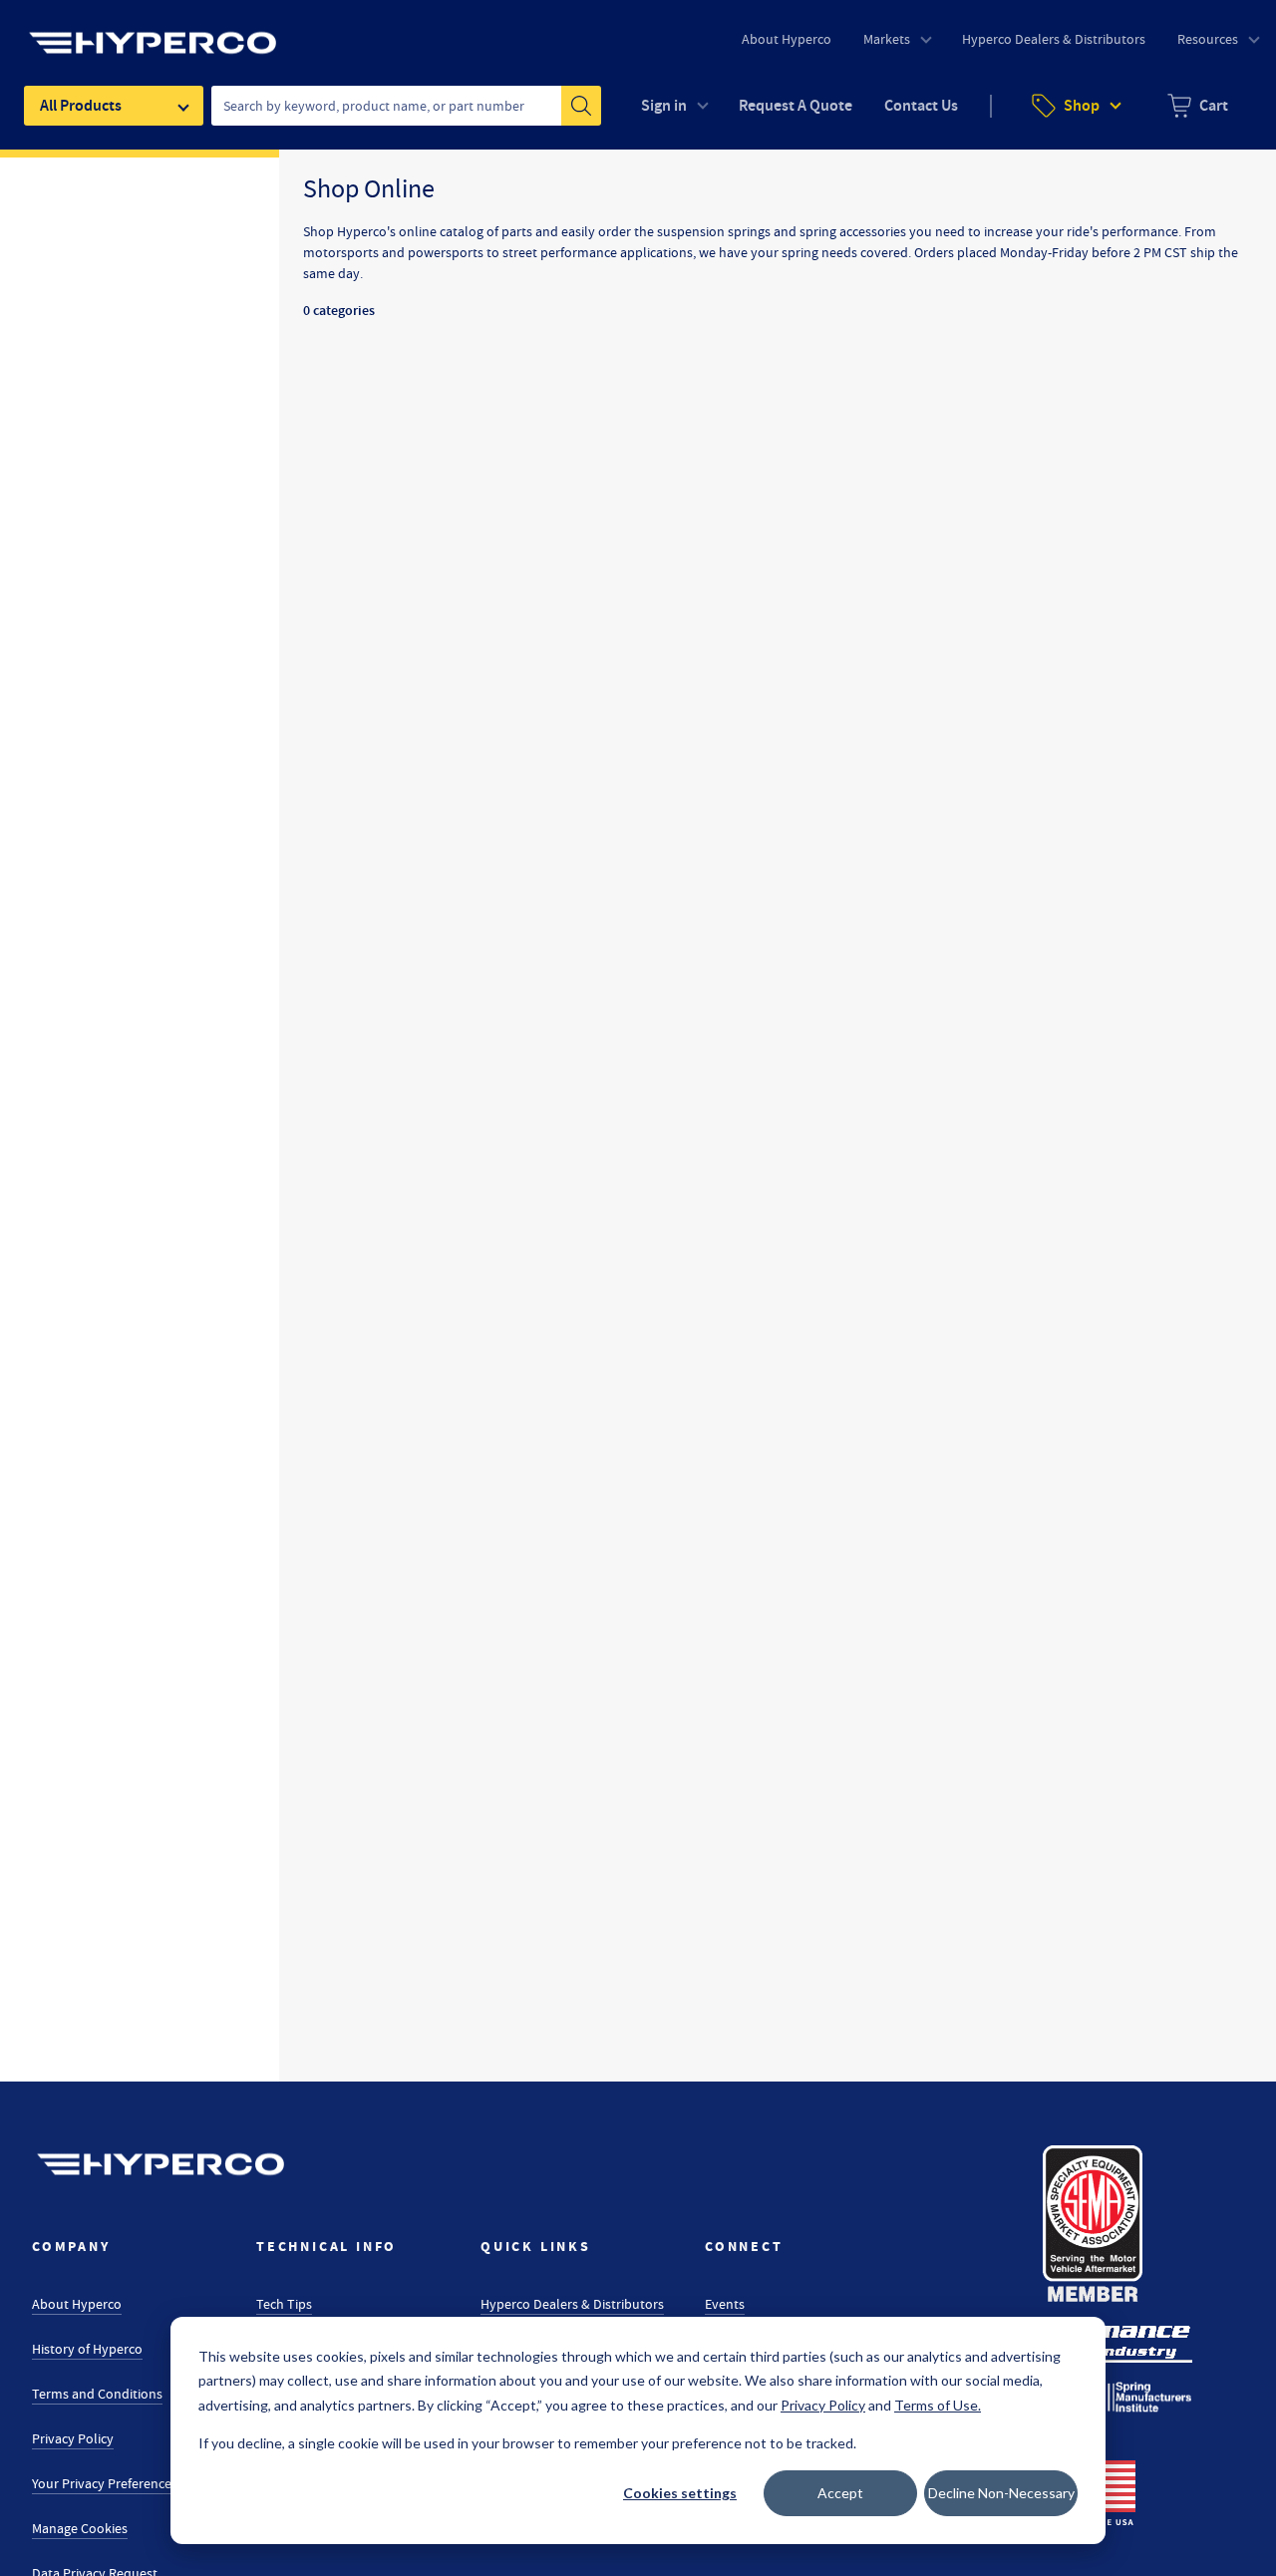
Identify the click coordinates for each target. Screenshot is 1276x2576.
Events (725, 2304)
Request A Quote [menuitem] (796, 105)
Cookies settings (680, 2493)
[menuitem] (1198, 106)
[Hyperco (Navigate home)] (160, 2164)
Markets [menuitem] (887, 39)
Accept (840, 2493)
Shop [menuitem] (1082, 105)
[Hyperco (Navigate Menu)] (153, 31)
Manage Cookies (80, 2528)
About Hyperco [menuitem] (787, 39)
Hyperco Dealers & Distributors (572, 2304)
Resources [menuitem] (1208, 39)
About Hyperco (77, 2304)
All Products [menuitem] (81, 105)
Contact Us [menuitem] (921, 105)
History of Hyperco (87, 2349)
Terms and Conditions (97, 2394)
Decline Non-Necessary (1001, 2493)
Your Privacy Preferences (105, 2483)
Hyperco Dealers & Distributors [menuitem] (1054, 39)
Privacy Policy (73, 2438)
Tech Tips (284, 2304)
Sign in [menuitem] (664, 105)
